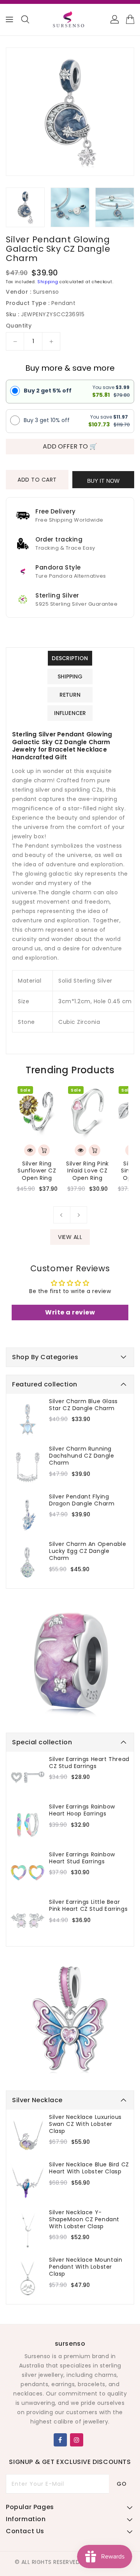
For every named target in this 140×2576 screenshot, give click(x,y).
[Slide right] (79, 1215)
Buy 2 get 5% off (48, 391)
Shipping (48, 282)
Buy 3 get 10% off (47, 420)
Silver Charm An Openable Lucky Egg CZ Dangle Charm (87, 1551)
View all (70, 1237)
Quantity (19, 326)
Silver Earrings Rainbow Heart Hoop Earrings (82, 1810)
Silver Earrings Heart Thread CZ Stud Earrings (89, 1763)
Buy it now (103, 481)
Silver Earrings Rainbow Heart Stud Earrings (82, 1858)
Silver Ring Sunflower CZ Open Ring (37, 1171)
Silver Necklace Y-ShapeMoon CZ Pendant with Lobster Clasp (84, 2219)
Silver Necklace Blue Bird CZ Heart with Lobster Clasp (89, 2168)
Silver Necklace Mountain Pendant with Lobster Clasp (86, 2267)
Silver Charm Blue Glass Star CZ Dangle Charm (83, 1405)
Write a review (70, 1312)
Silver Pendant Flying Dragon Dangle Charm (82, 1500)
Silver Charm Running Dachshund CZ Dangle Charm (81, 1456)
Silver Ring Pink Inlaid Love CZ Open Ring (87, 1171)
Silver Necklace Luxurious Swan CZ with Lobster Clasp (85, 2124)
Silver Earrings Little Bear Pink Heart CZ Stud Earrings (88, 1905)
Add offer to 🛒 (70, 446)
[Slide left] (62, 1215)
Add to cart (37, 480)
